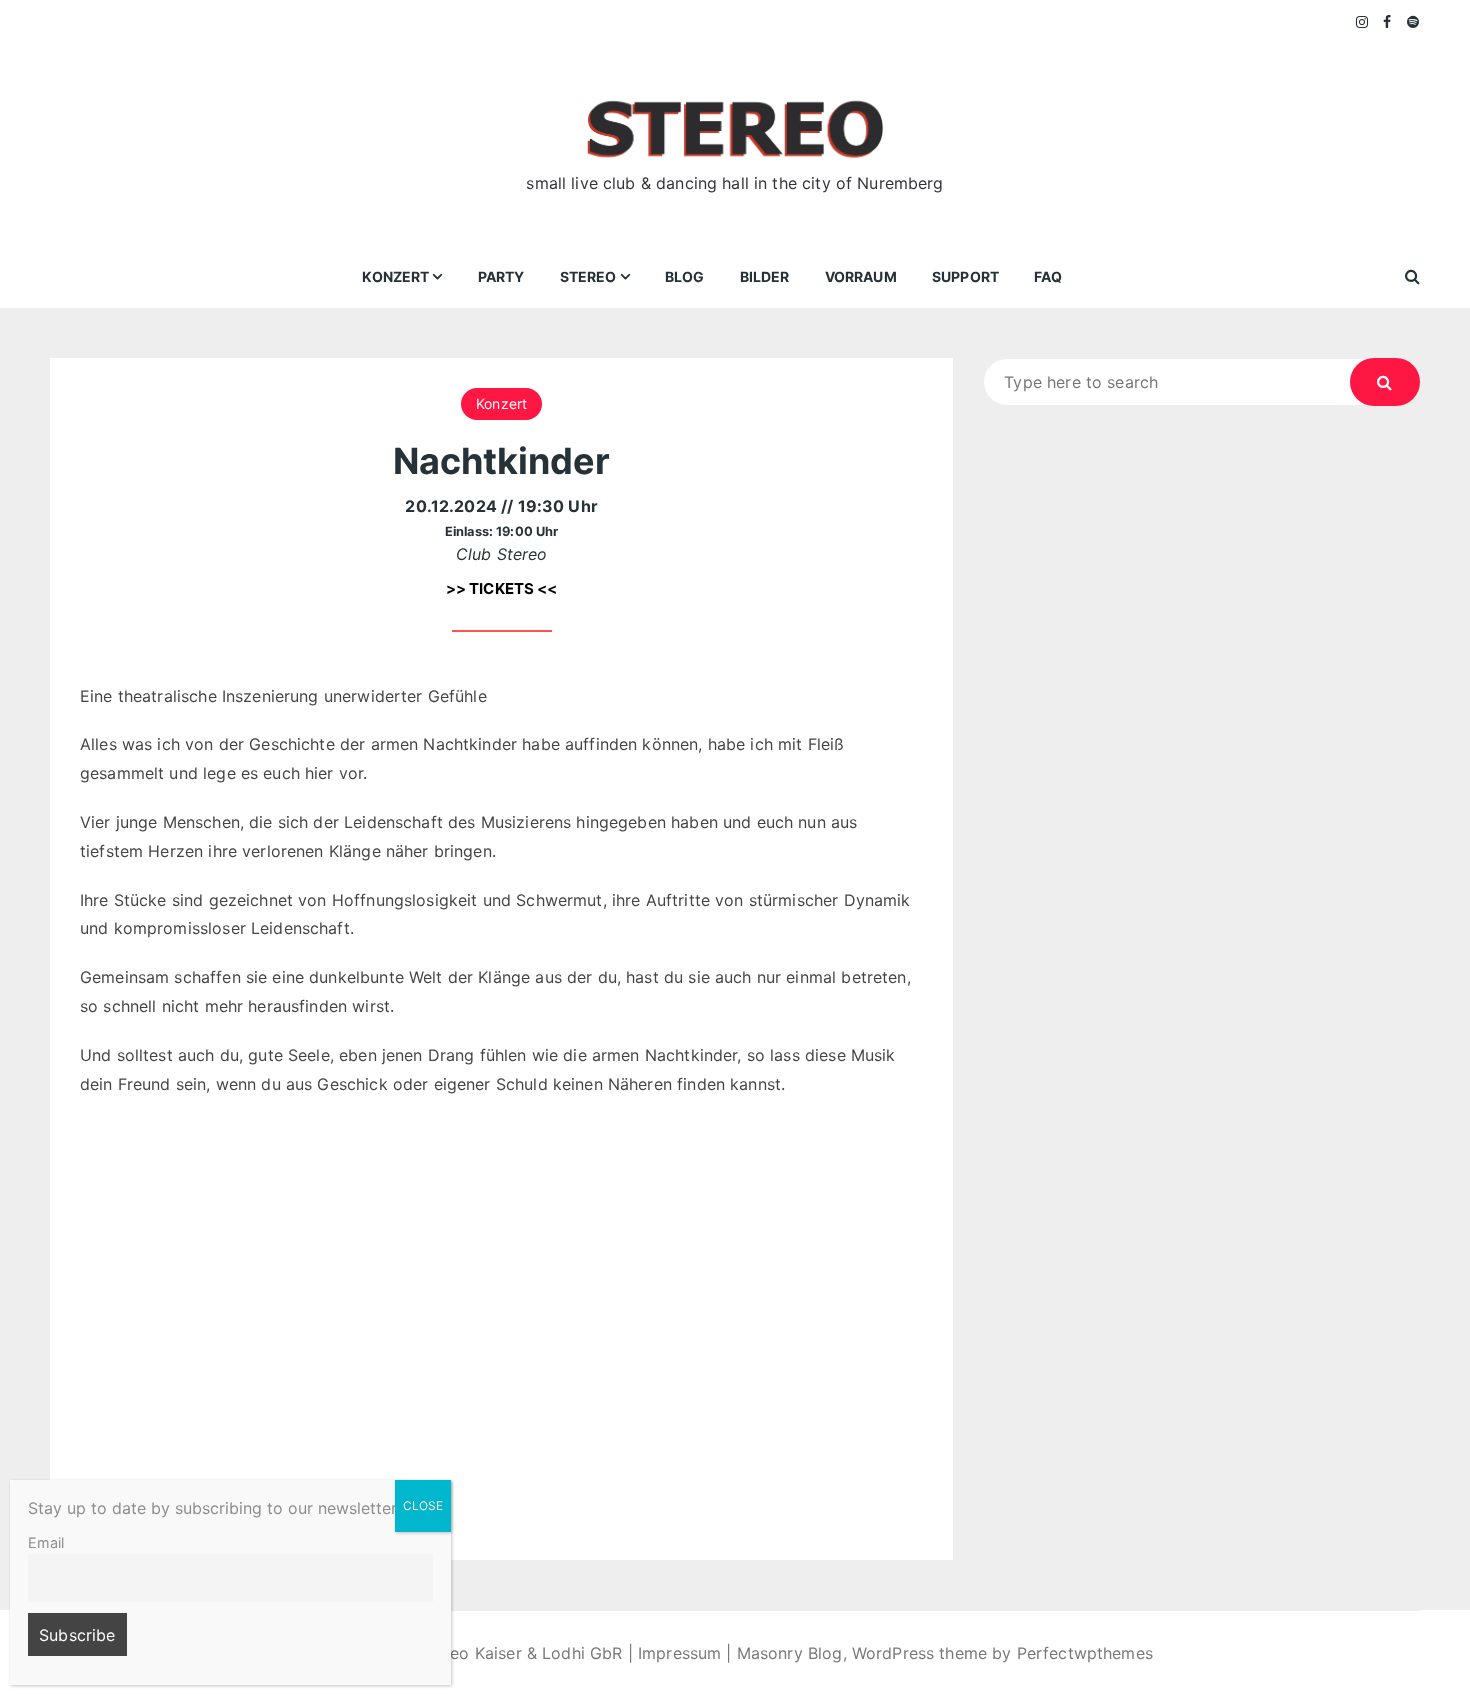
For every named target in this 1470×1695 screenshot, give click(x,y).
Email (46, 1542)
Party (501, 276)
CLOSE (423, 1505)
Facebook (1387, 22)
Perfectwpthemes (1085, 1653)
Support (965, 276)
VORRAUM (861, 276)
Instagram (1363, 22)
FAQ (1048, 276)
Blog (685, 276)
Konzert (395, 276)
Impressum (679, 1653)
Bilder (765, 276)
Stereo (588, 276)
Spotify (1413, 22)
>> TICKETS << (502, 588)
